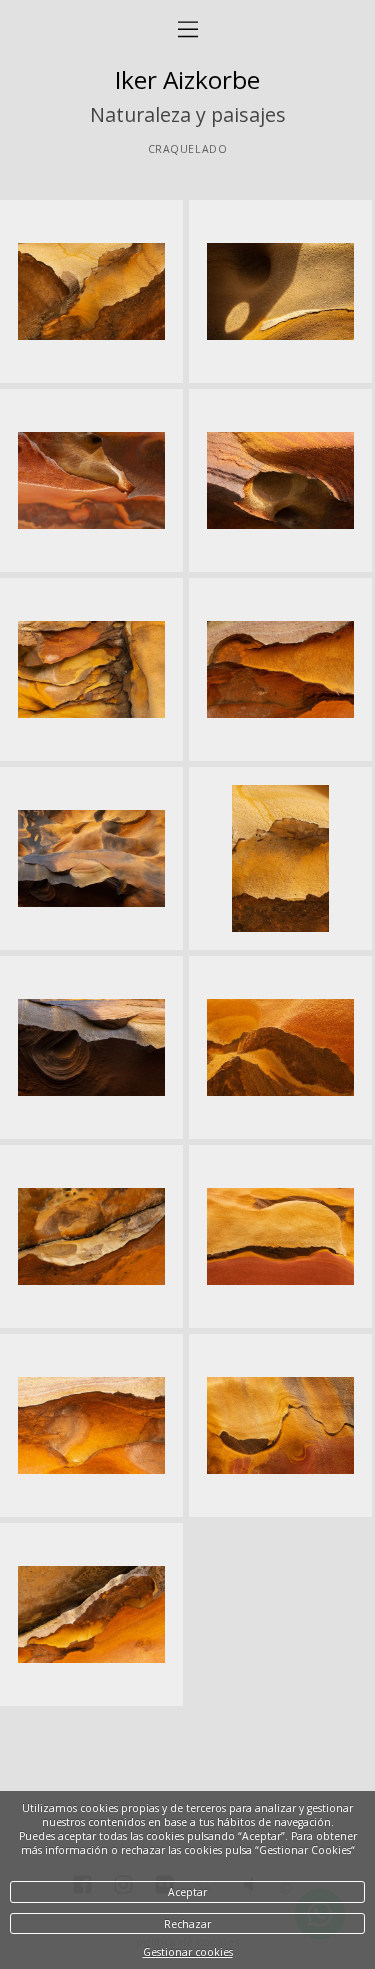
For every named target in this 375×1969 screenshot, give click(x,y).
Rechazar (187, 1924)
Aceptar (187, 1892)
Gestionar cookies (188, 1952)
